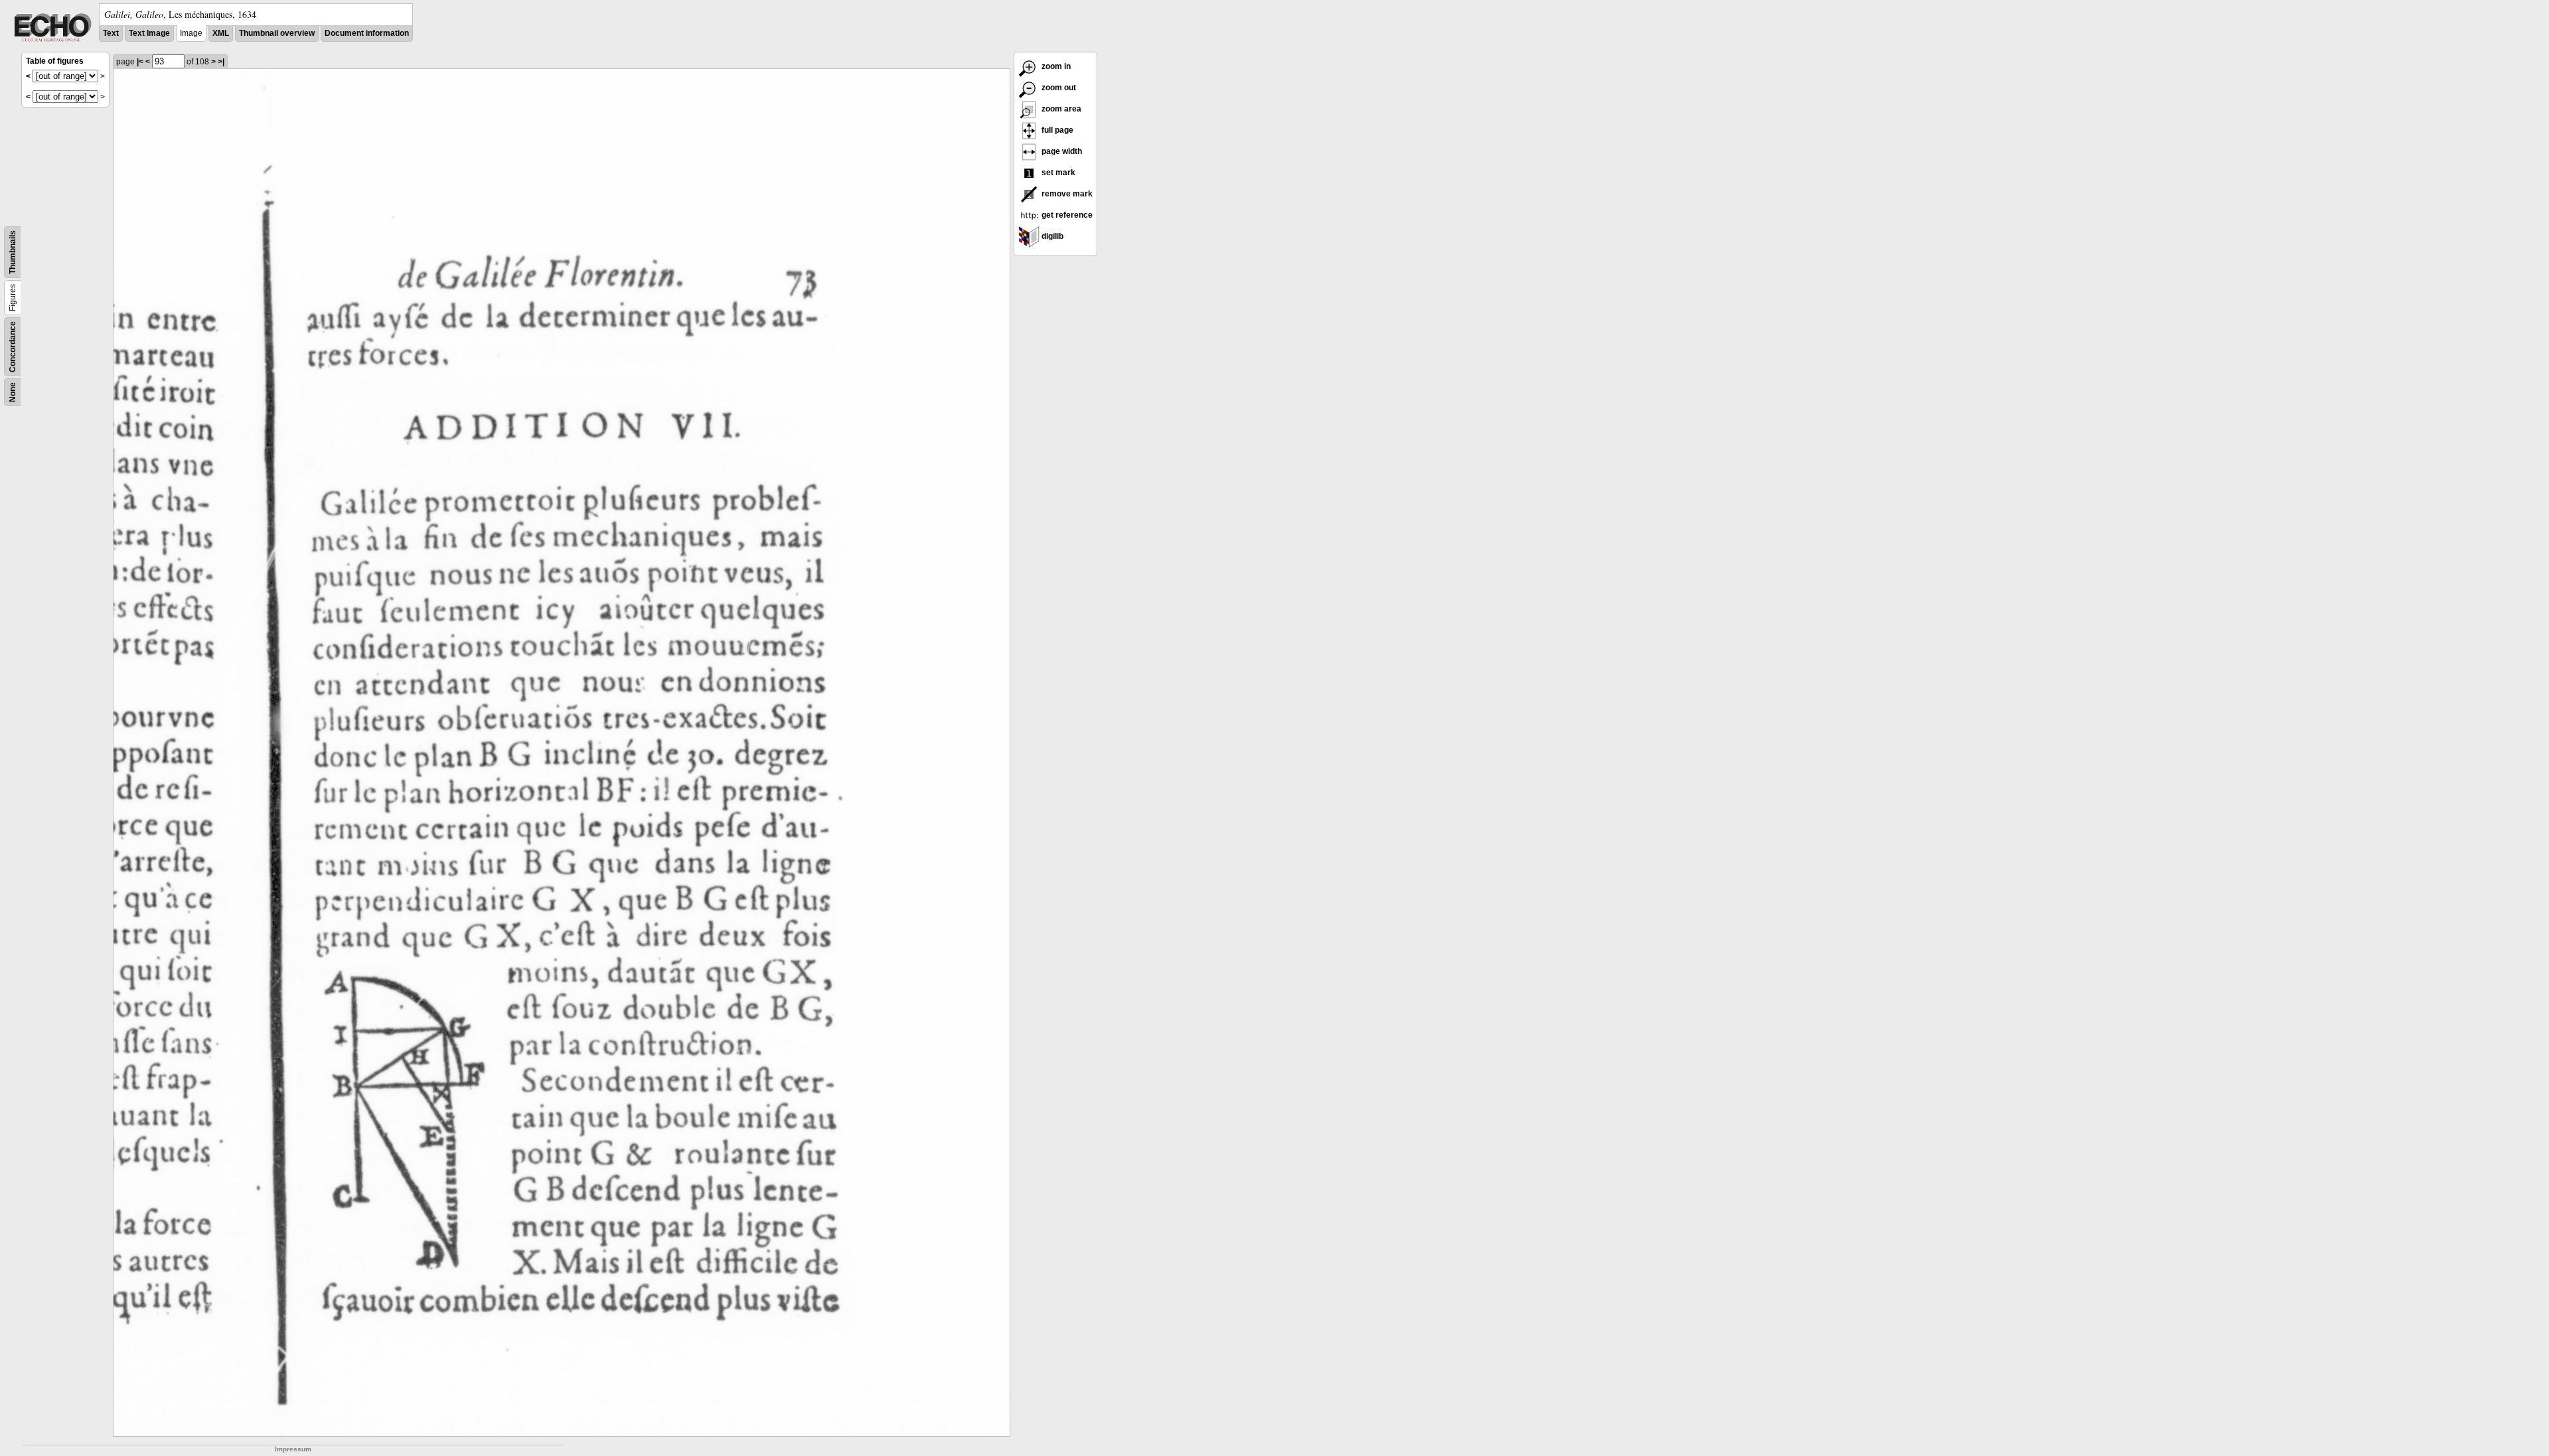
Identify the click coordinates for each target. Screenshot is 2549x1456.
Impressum (293, 1449)
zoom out (1058, 88)
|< (140, 62)
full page (1056, 130)
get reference (1066, 215)
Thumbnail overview (277, 33)
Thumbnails (13, 252)
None (13, 392)
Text (111, 33)
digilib (1051, 236)
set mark (1057, 173)
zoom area (1060, 109)
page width (1061, 151)
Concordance (13, 347)
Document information (367, 33)
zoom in (1055, 66)
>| (221, 62)
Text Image (149, 33)
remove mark (1066, 194)
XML (221, 33)
